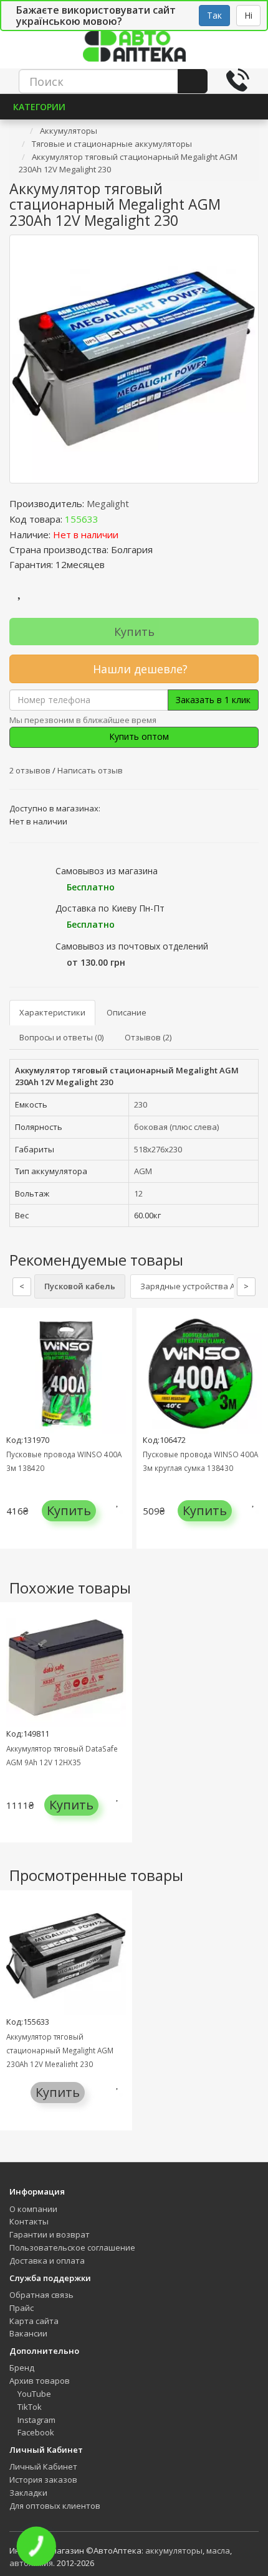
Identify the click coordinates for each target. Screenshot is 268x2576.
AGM (143, 1171)
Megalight (108, 503)
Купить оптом (138, 736)
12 (138, 1193)
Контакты (29, 2221)
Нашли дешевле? (139, 669)
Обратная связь (41, 2295)
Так (214, 15)
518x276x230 (158, 1149)
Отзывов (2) (148, 1037)
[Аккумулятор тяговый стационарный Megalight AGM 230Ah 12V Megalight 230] (134, 359)
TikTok (29, 2407)
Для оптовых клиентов (55, 2506)
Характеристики (52, 1012)
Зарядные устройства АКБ (193, 1286)
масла (218, 2550)
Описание (127, 1012)
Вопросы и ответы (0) (61, 1037)
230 (141, 1104)
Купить (134, 632)
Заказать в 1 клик (213, 700)
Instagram (36, 2420)
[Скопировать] (108, 519)
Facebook (35, 2432)
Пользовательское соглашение (72, 2247)
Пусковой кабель (80, 1286)
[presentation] (12, 1438)
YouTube (33, 2394)
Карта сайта (34, 2321)
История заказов (43, 2480)
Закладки (28, 2493)
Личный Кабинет (43, 2466)
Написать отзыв (90, 770)
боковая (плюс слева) (176, 1127)
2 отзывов (31, 770)
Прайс (22, 2308)
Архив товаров (40, 2381)
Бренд (22, 2368)
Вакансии (28, 2333)
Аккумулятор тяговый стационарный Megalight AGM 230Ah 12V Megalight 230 (60, 2050)
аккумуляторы (174, 2550)
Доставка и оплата (47, 2261)
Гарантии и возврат (50, 2234)
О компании (33, 2209)
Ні (248, 15)
